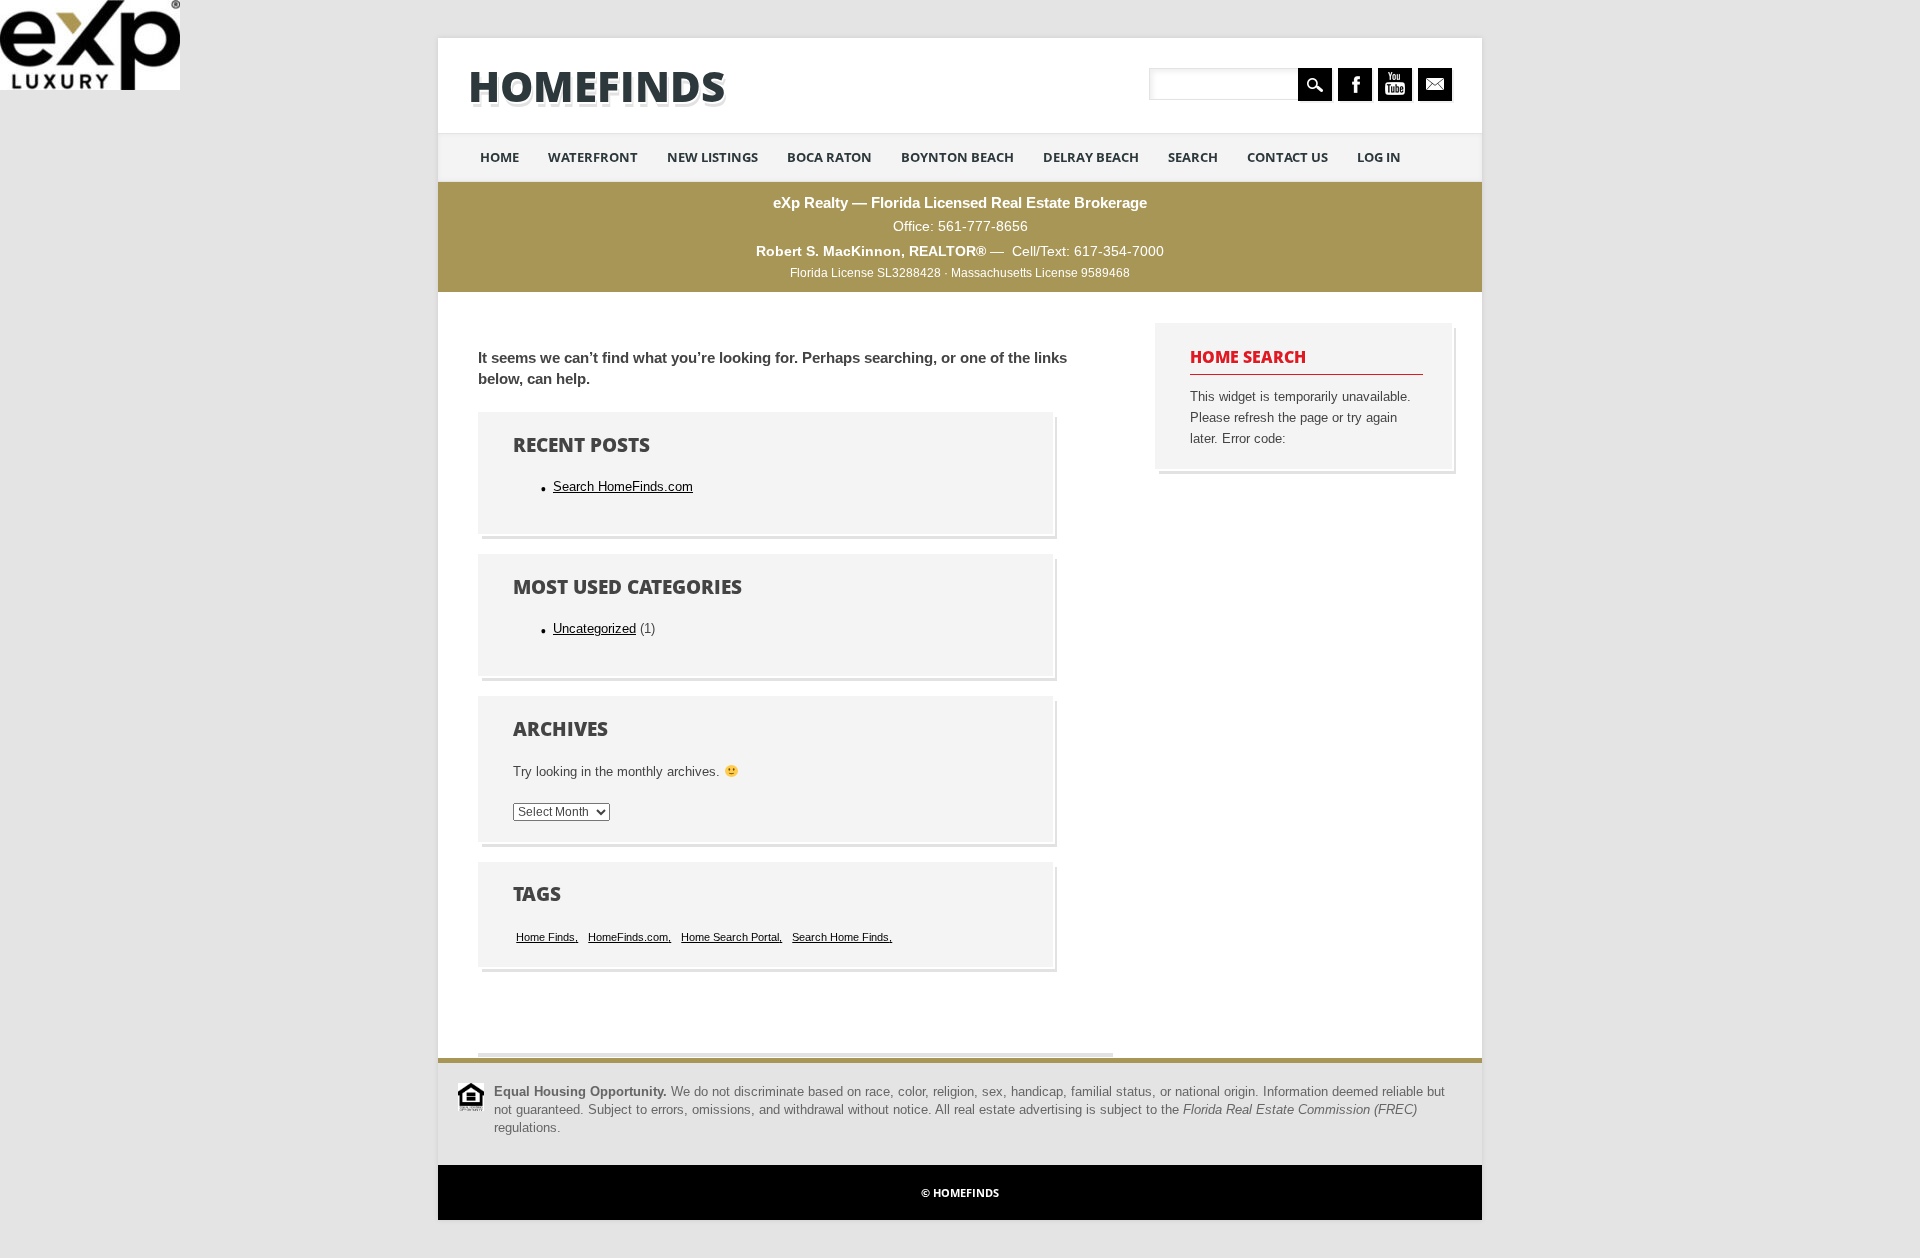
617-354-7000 (1119, 251)
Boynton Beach (957, 157)
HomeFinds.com (628, 937)
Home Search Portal (730, 937)
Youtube (1395, 84)
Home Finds (545, 937)
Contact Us (1287, 157)
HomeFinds (596, 85)
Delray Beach (1091, 157)
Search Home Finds (840, 937)
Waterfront (593, 157)
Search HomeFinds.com (623, 487)
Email (1435, 84)
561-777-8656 (983, 226)
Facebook (1355, 84)
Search (1193, 157)
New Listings (712, 157)
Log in (1379, 157)
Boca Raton (829, 157)
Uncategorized (594, 629)
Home (499, 157)
